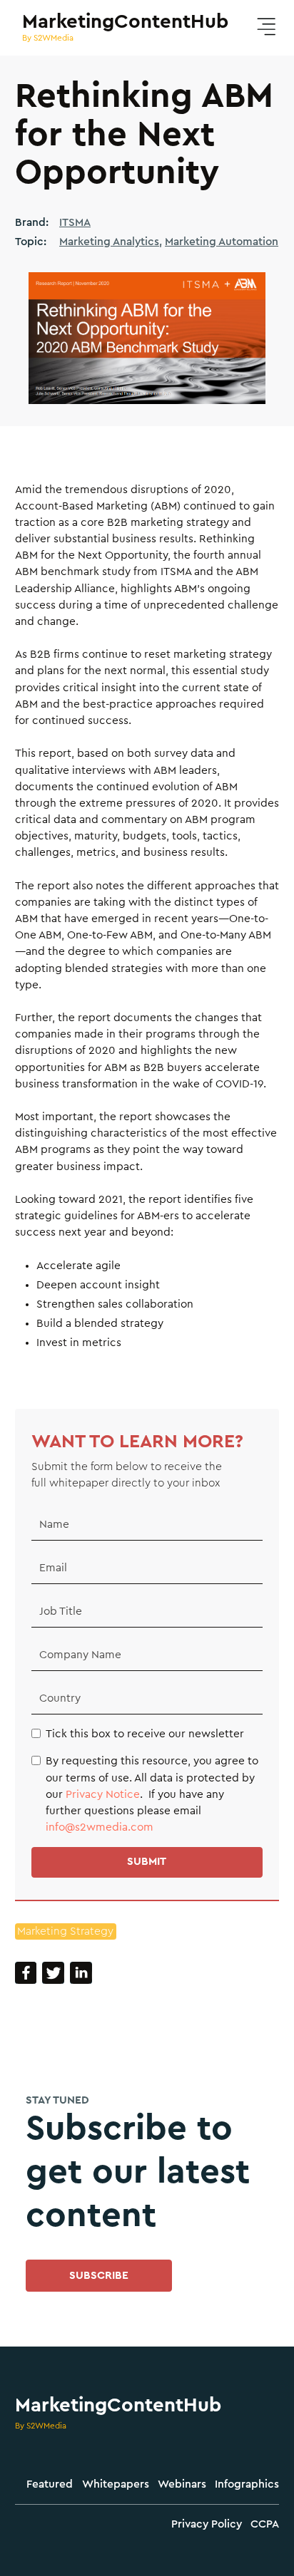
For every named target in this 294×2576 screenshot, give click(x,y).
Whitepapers (116, 2484)
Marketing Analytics (109, 242)
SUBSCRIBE (99, 2276)
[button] (266, 27)
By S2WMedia (41, 2426)
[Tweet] (53, 1973)
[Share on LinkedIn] (81, 1973)
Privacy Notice (103, 1795)
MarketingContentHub (118, 2405)
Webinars (182, 2484)
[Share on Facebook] (26, 1973)
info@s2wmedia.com (100, 1827)
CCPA (265, 2524)
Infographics (247, 2484)
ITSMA (75, 223)
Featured (50, 2484)
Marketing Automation (222, 242)
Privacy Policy (207, 2524)
